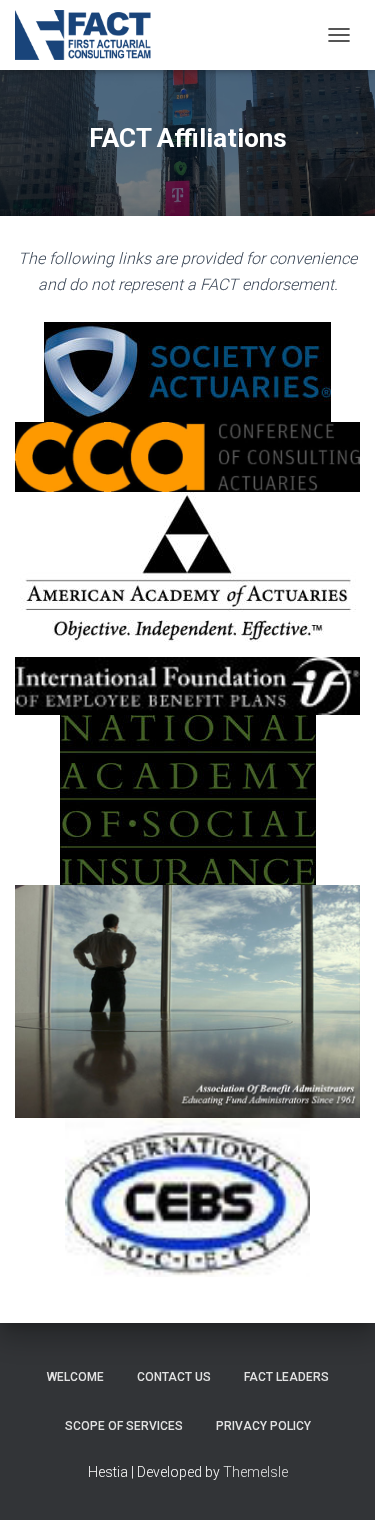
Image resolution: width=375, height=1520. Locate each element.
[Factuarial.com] (92, 35)
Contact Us (174, 1377)
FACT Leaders (286, 1377)
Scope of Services (124, 1426)
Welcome (75, 1377)
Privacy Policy (263, 1426)
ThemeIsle (255, 1472)
